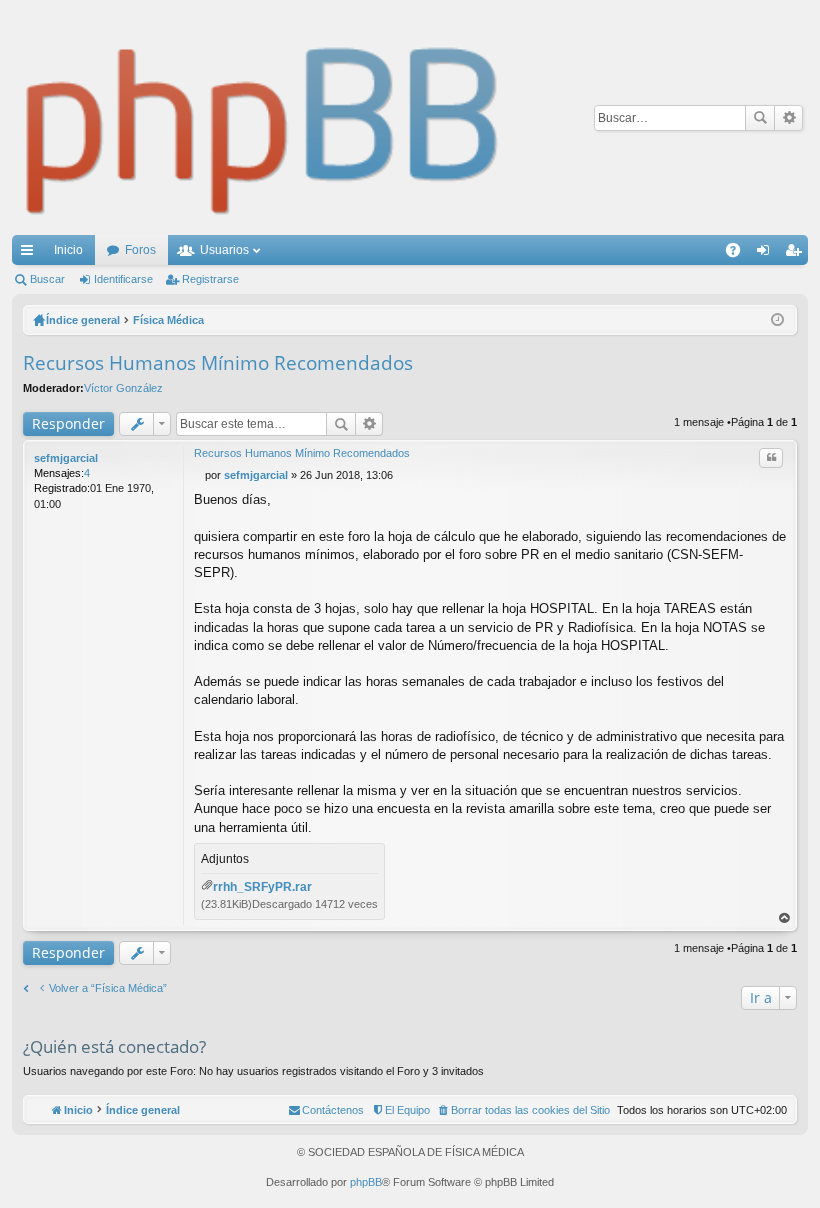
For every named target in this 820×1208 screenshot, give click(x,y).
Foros (140, 250)
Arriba (785, 918)
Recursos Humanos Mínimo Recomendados (218, 363)
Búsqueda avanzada (788, 118)
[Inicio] (263, 117)
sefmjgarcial (66, 458)
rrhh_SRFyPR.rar (262, 887)
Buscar (760, 118)
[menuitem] (523, 1110)
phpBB (366, 1182)
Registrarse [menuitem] (797, 254)
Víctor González (123, 388)
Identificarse (123, 279)
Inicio (68, 250)
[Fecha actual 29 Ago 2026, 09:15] (777, 320)
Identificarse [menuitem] (767, 254)
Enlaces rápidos (31, 254)
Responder (68, 423)
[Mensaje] (199, 475)
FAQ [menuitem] (739, 254)
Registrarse (210, 279)
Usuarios (224, 250)
